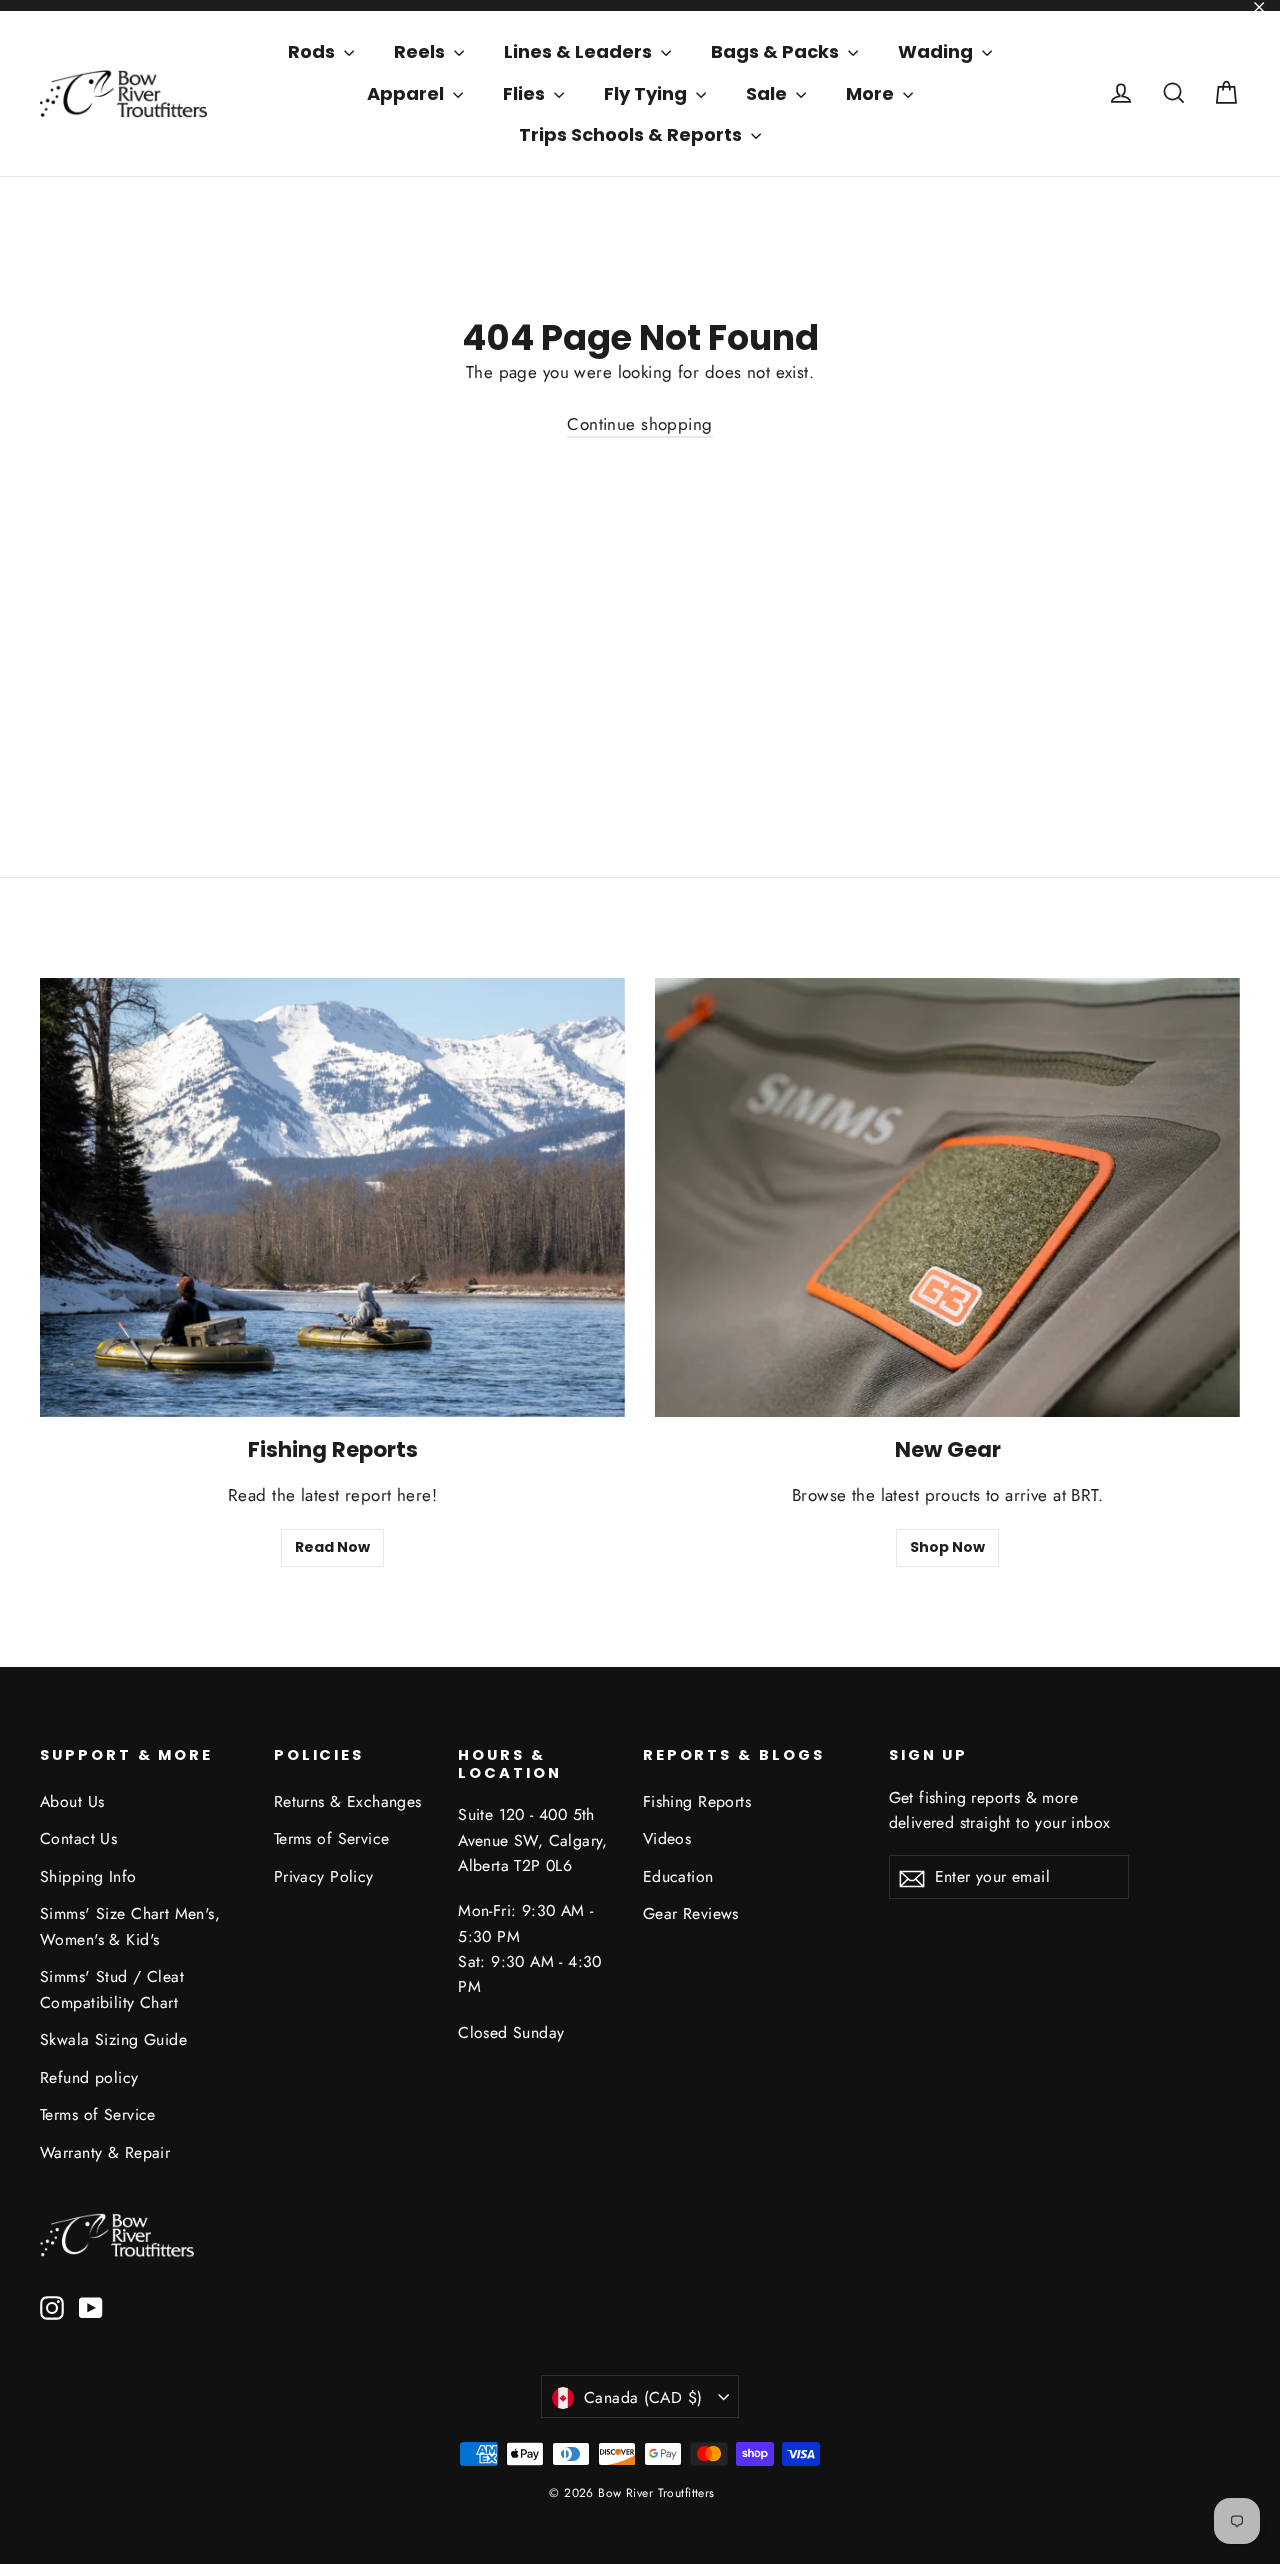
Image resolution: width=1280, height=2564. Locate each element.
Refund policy (89, 2077)
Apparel (407, 93)
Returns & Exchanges (348, 1801)
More (872, 93)
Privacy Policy (324, 1876)
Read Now (332, 1547)
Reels (421, 51)
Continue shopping (639, 424)
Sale (768, 93)
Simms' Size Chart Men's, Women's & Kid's (130, 1926)
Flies (526, 93)
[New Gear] (947, 1197)
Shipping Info (88, 1876)
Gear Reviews (691, 1913)
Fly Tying (647, 93)
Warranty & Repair (105, 2152)
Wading (937, 51)
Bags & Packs (777, 51)
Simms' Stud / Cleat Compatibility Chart (112, 1989)
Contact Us (78, 1838)
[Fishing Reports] (332, 1197)
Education (678, 1876)
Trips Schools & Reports (632, 134)
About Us (72, 1801)
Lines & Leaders (580, 51)
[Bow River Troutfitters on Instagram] (52, 2306)
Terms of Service (98, 2114)
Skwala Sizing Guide (113, 2039)
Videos (667, 1838)
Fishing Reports (697, 1801)
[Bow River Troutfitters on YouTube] (91, 2306)
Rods (313, 51)
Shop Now (947, 1547)
